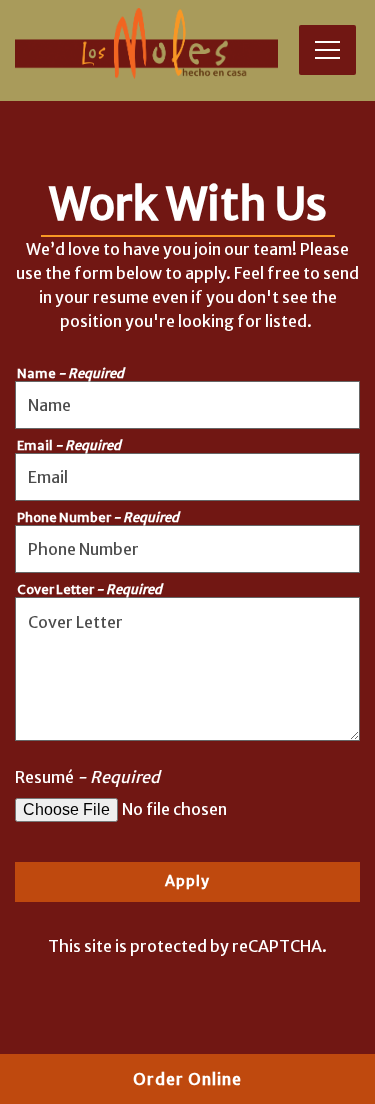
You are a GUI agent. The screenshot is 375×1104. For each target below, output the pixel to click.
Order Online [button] (187, 1079)
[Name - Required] (187, 405)
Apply (187, 881)
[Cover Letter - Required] (187, 669)
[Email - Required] (187, 477)
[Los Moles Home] (147, 42)
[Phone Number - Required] (187, 549)
